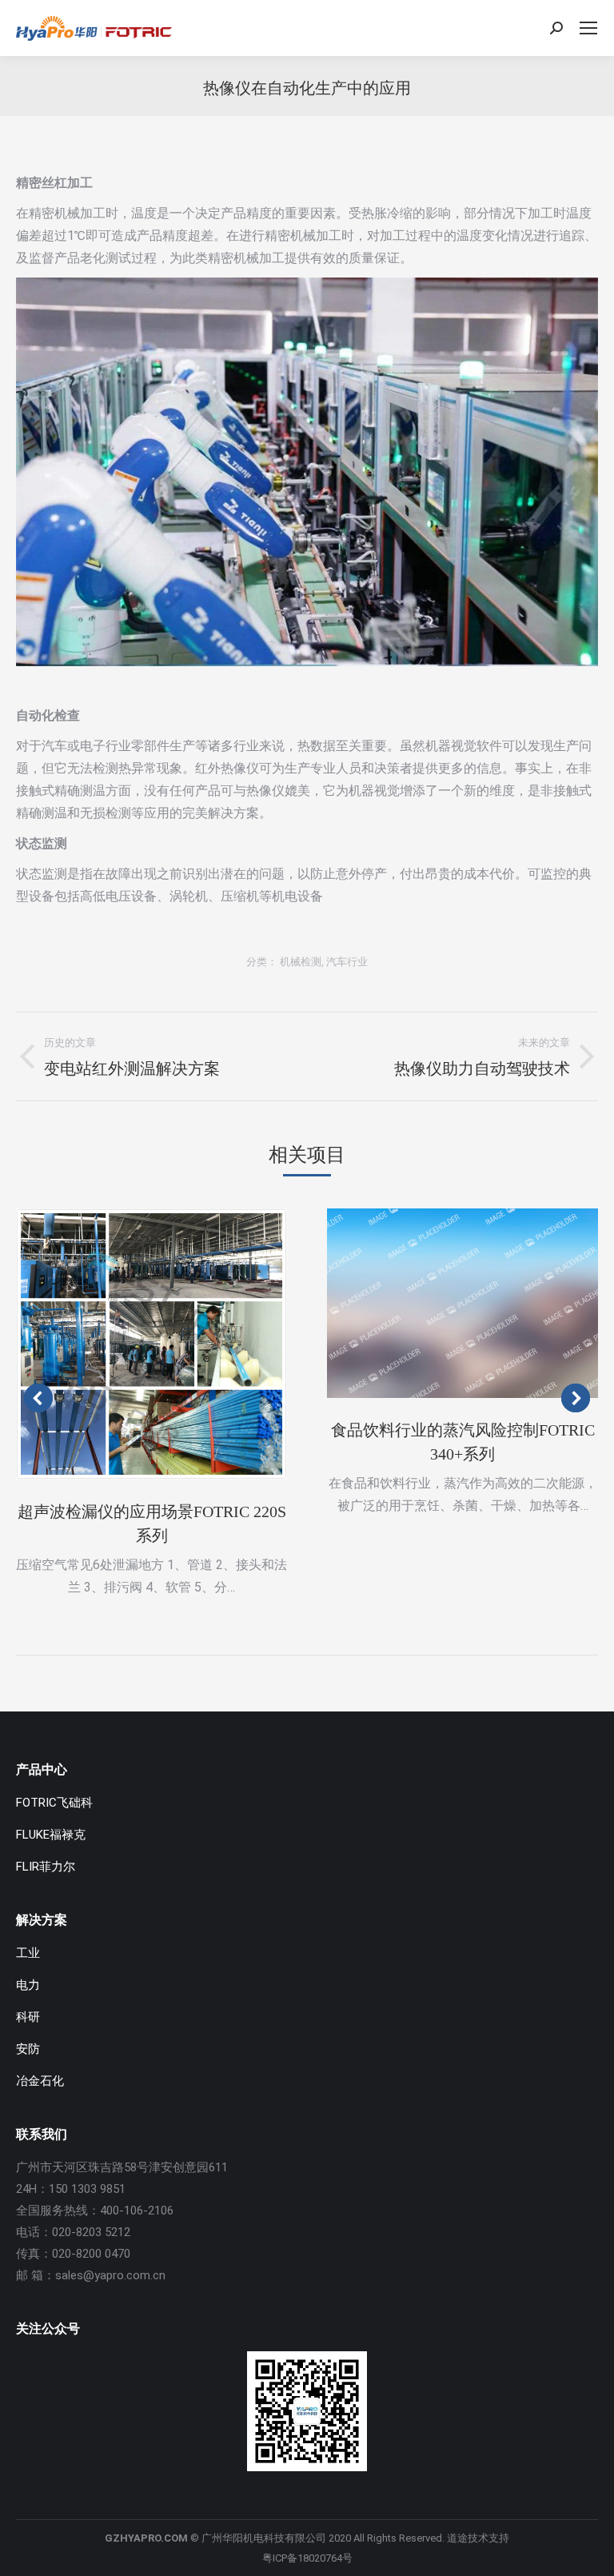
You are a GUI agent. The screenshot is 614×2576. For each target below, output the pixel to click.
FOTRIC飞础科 (54, 1803)
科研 (28, 2017)
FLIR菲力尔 (46, 1867)
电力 (28, 1985)
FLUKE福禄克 (51, 1835)
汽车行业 (347, 962)
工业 (28, 1953)
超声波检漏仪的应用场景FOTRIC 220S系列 (152, 1524)
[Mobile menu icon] (588, 28)
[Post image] (152, 1344)
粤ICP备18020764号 (307, 2558)
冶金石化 (40, 2081)
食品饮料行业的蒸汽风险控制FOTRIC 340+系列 (463, 1442)
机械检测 (301, 962)
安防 (28, 2049)
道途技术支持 (478, 2538)
